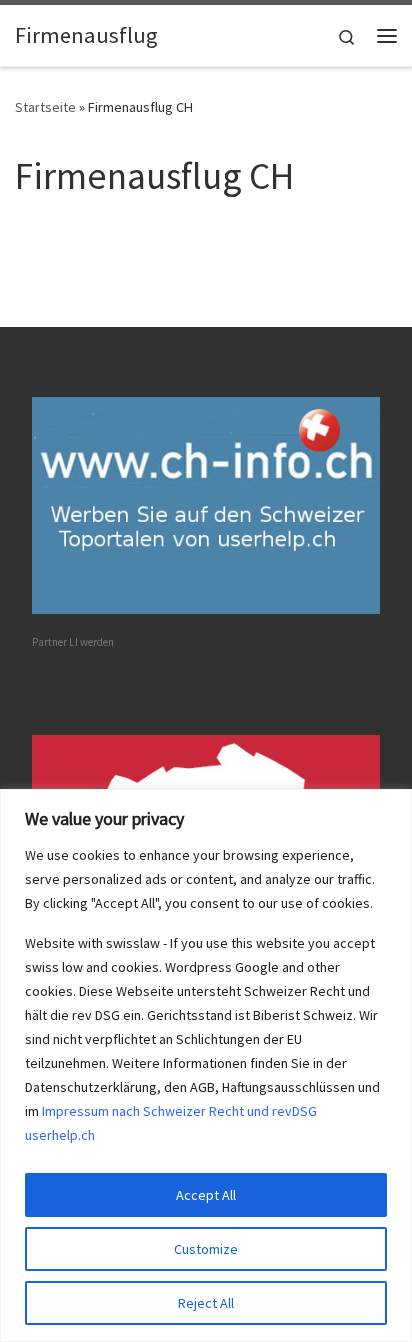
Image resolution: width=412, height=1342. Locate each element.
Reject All (206, 1303)
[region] (206, 1065)
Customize (206, 1249)
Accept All (206, 1195)
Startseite (45, 107)
